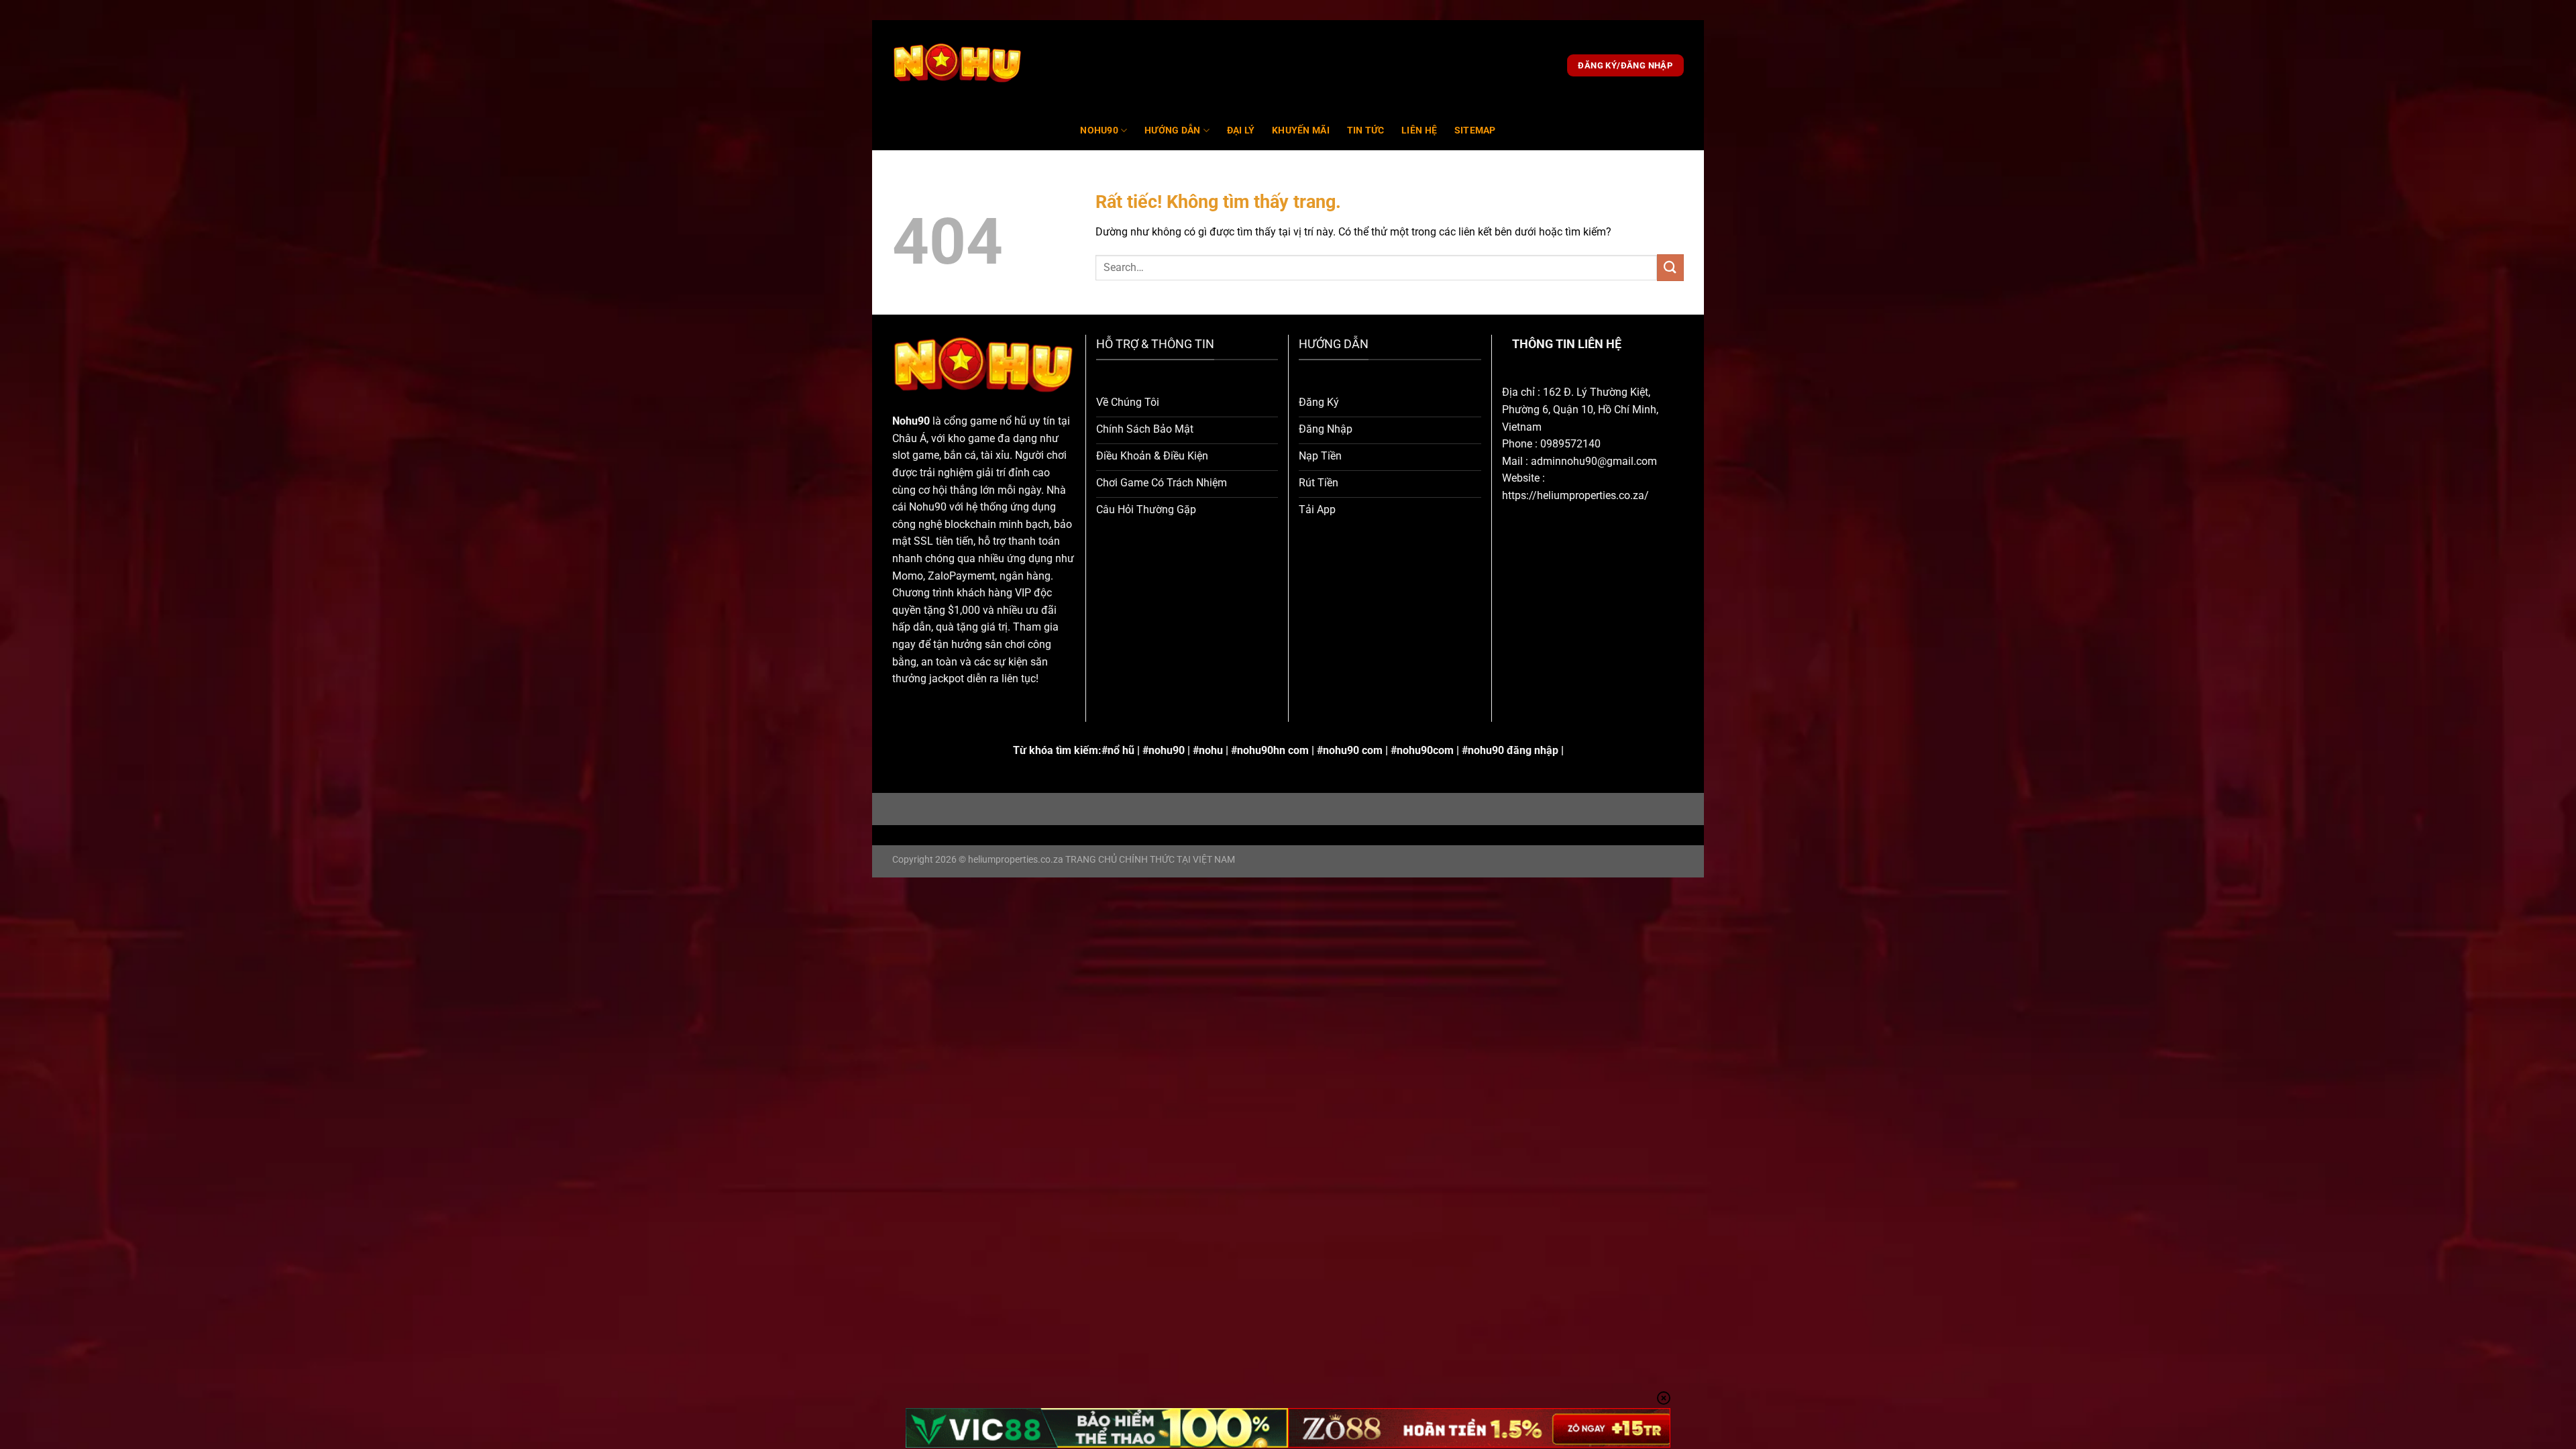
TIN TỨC (1366, 130)
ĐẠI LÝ (1241, 130)
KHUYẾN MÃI (1301, 130)
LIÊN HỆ (1419, 130)
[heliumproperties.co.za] (958, 66)
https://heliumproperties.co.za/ (1575, 495)
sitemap (1475, 130)
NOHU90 (1099, 130)
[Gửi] (1670, 267)
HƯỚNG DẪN (1173, 130)
